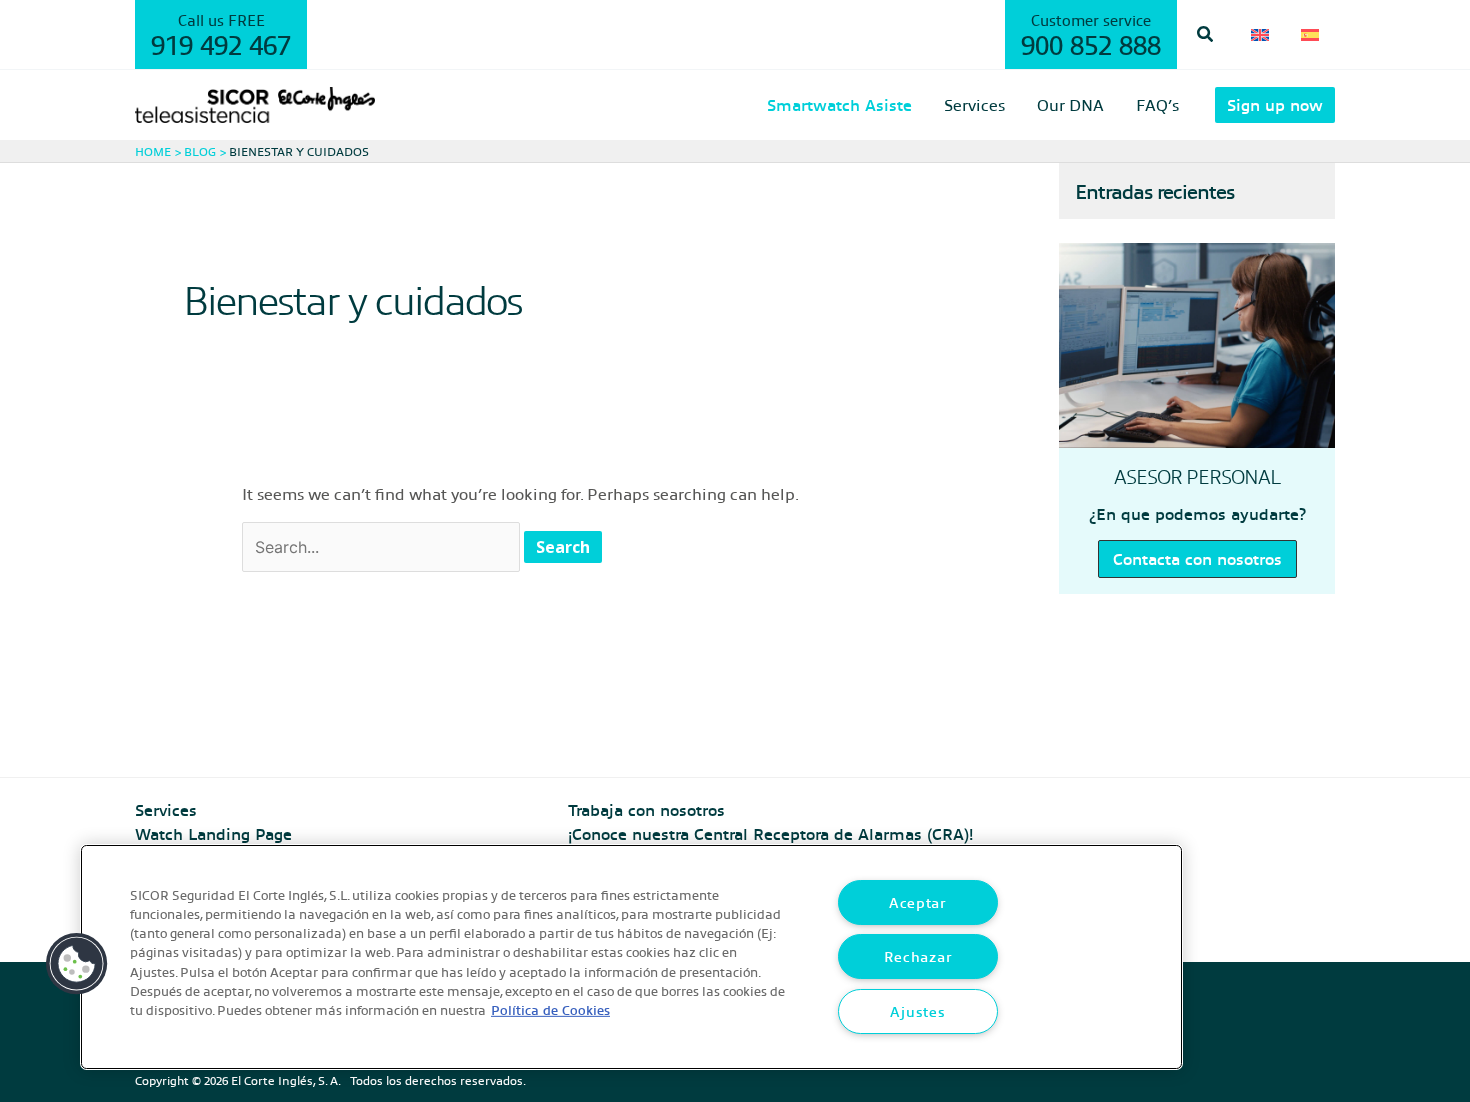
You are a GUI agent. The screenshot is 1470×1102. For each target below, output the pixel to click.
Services (166, 809)
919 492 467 (221, 44)
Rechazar (918, 956)
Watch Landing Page (213, 833)
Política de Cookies (550, 1009)
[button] (1206, 34)
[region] (631, 957)
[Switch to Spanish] (1310, 35)
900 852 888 (1091, 44)
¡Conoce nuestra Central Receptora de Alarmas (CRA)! (770, 833)
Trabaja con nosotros (646, 809)
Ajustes (917, 1011)
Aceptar (918, 902)
